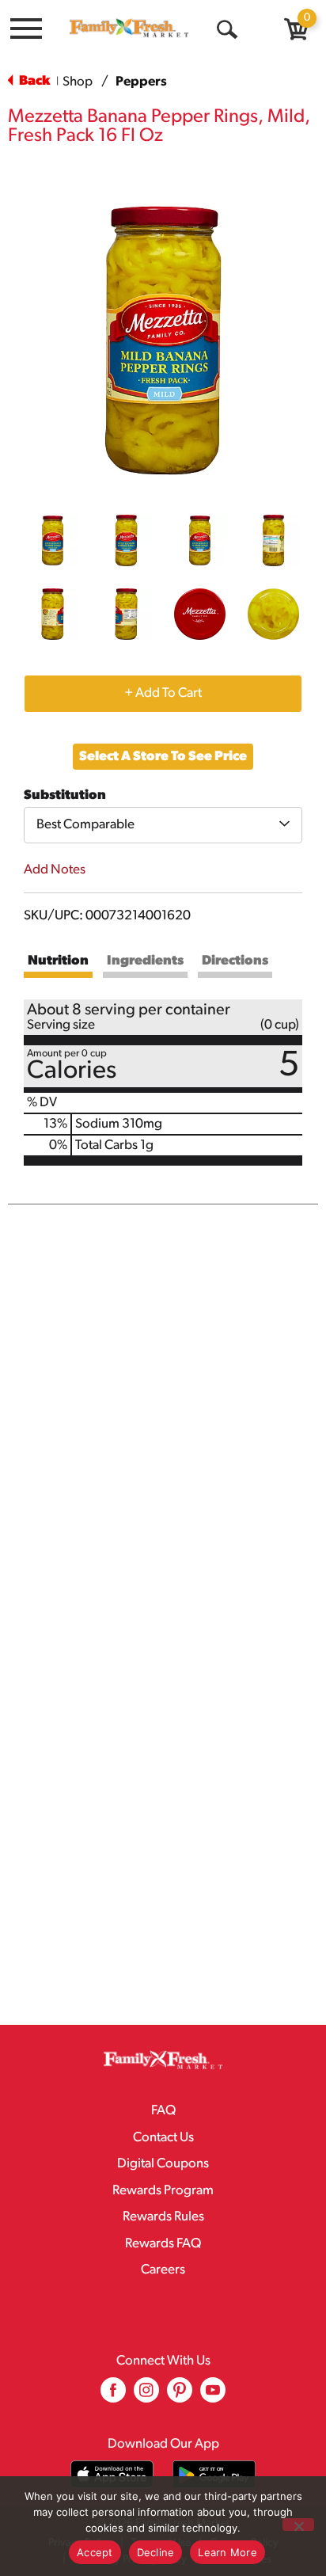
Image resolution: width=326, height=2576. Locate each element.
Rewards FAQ (163, 2244)
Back (33, 81)
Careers (163, 2270)
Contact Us (163, 2138)
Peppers (141, 82)
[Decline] (298, 2525)
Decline (156, 2552)
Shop (78, 82)
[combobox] (163, 825)
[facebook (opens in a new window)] (113, 2396)
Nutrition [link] (58, 961)
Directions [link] (235, 961)
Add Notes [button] (55, 870)
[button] (53, 540)
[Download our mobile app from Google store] (214, 2474)
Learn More (227, 2552)
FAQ (163, 2111)
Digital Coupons (163, 2164)
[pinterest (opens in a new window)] (180, 2396)
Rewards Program (163, 2191)
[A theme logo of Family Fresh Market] (129, 28)
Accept (95, 2552)
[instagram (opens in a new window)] (146, 2396)
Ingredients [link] (145, 961)
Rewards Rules (163, 2217)
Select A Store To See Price (163, 757)
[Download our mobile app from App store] (112, 2474)
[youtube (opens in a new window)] (213, 2396)
